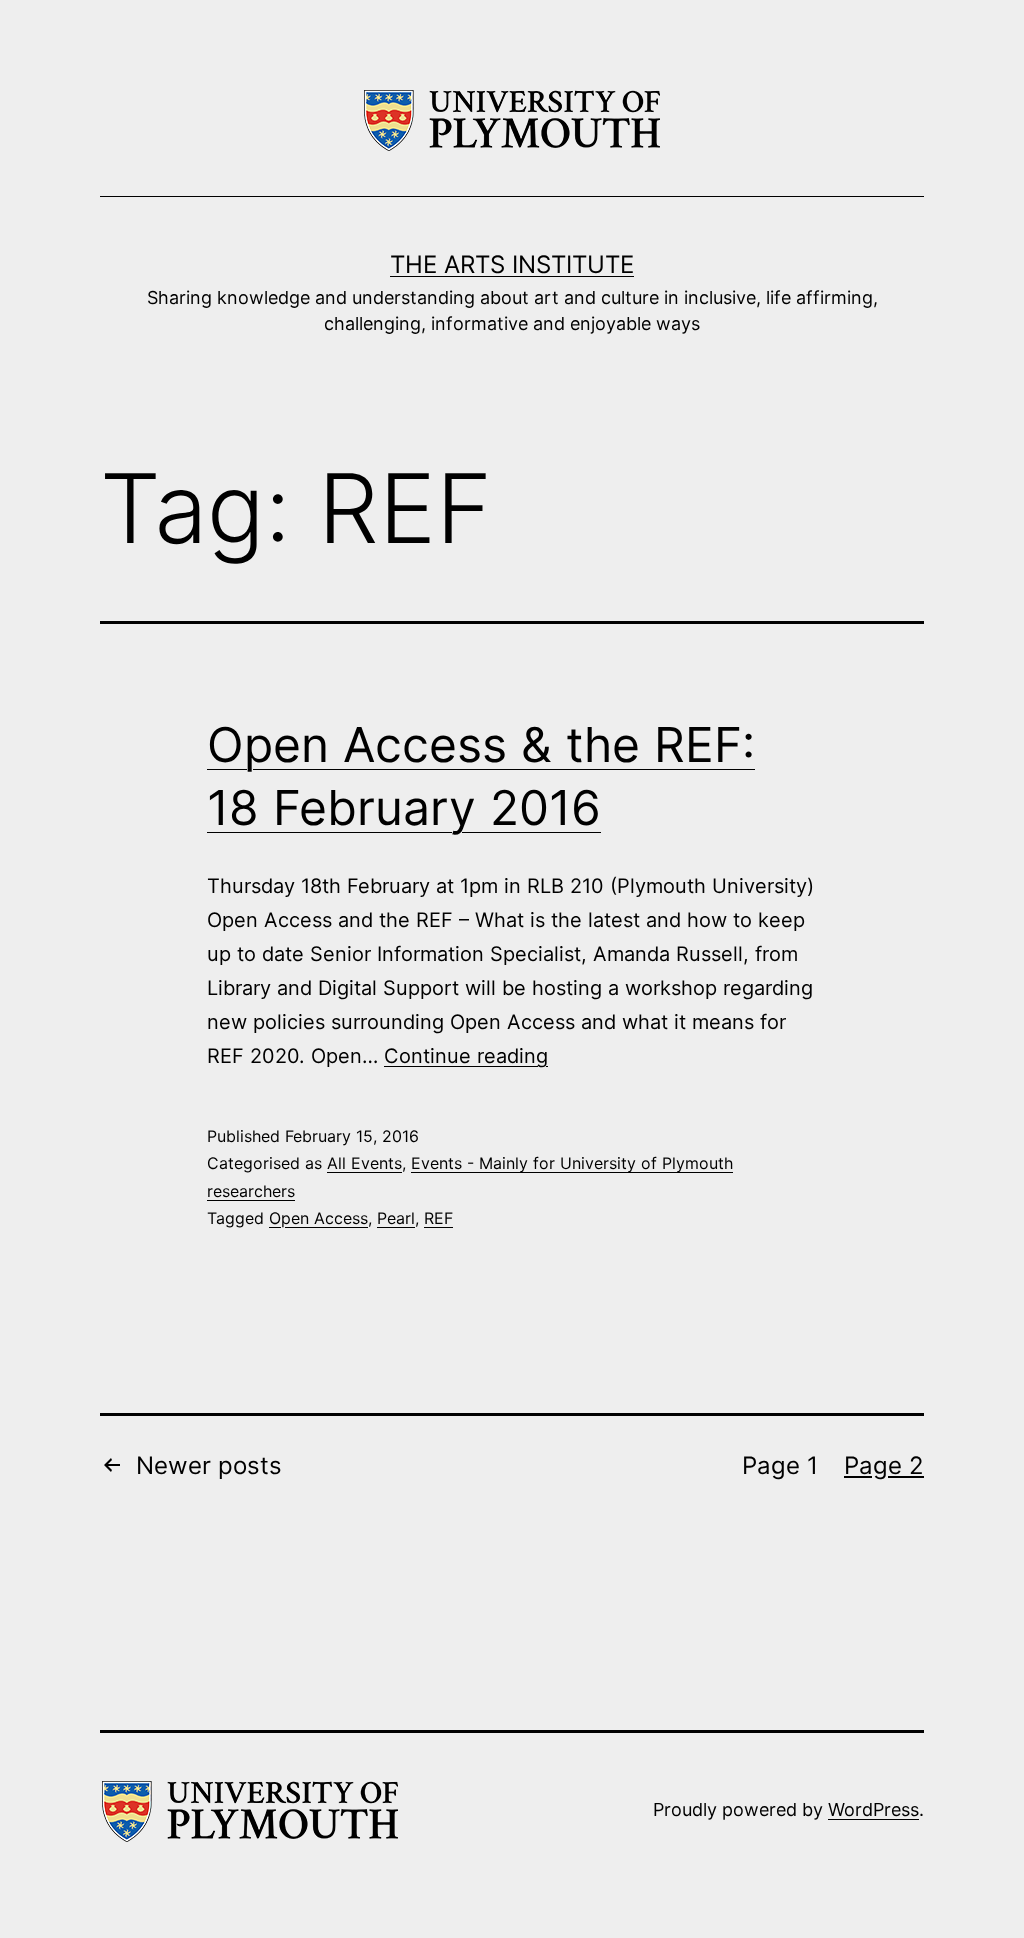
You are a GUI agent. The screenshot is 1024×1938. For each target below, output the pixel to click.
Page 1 (780, 1465)
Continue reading (466, 1056)
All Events (364, 1163)
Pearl (396, 1218)
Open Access (318, 1218)
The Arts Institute (512, 264)
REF (438, 1218)
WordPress (873, 1809)
